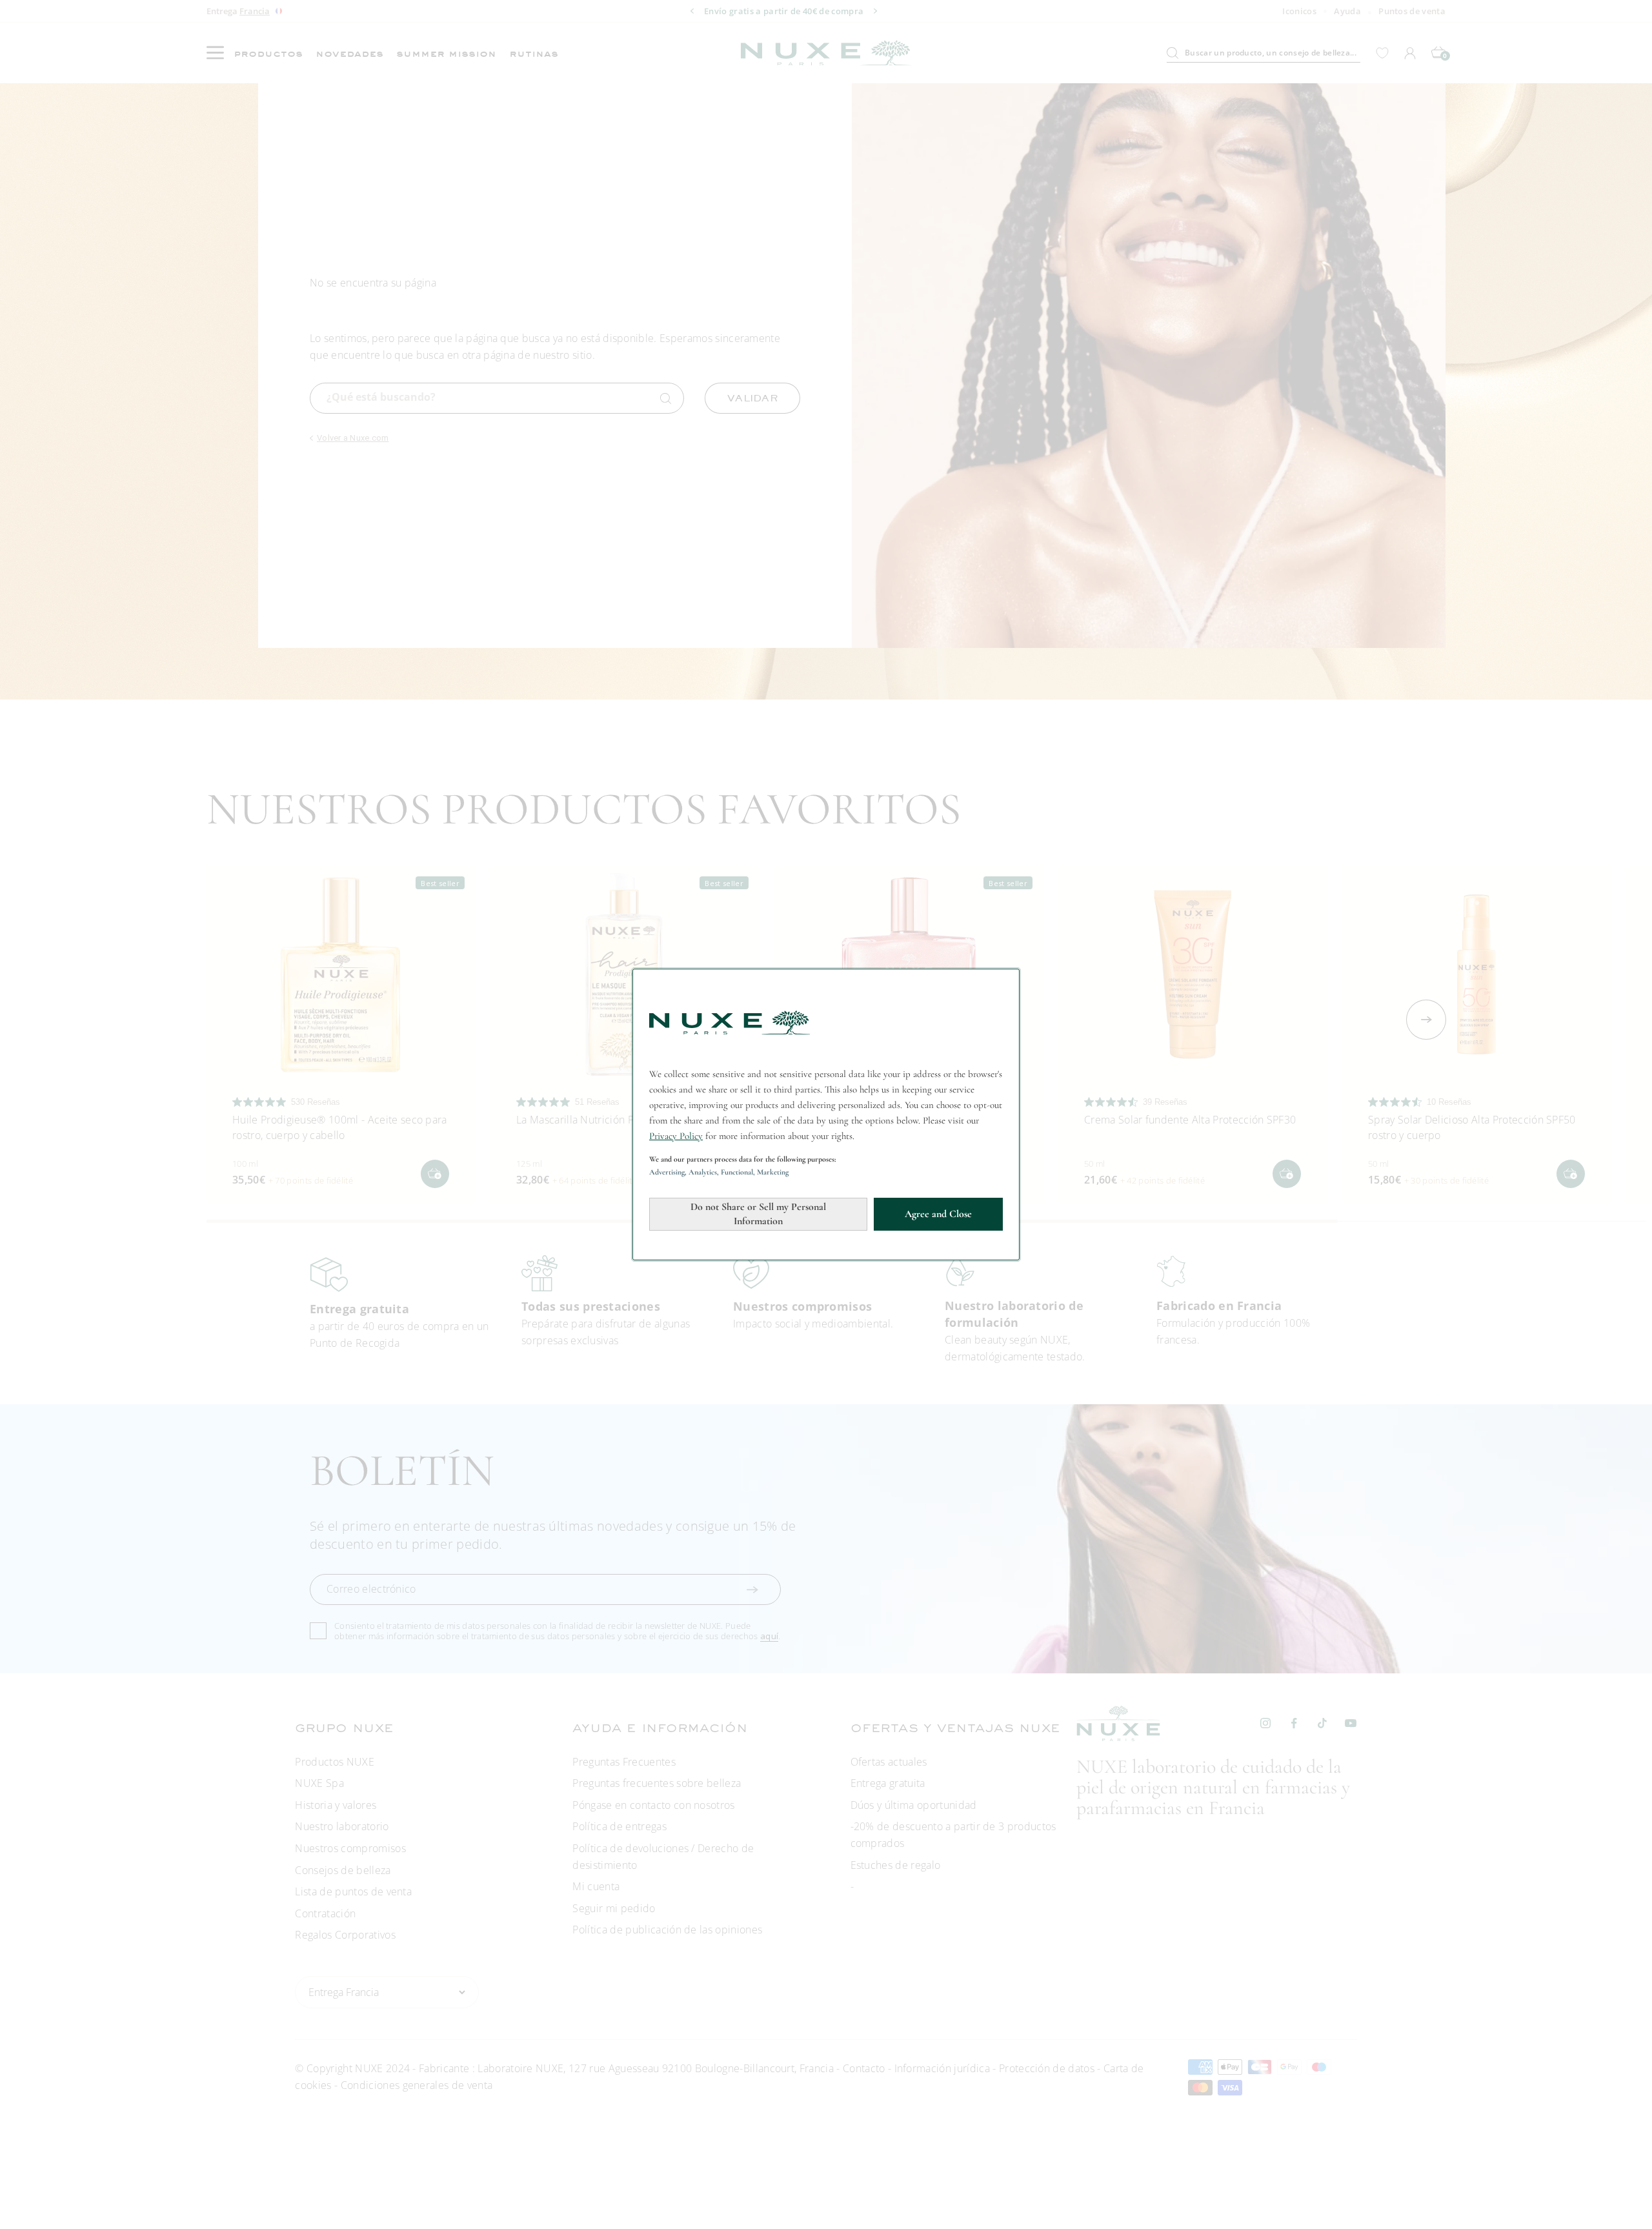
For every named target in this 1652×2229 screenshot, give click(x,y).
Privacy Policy (676, 1136)
